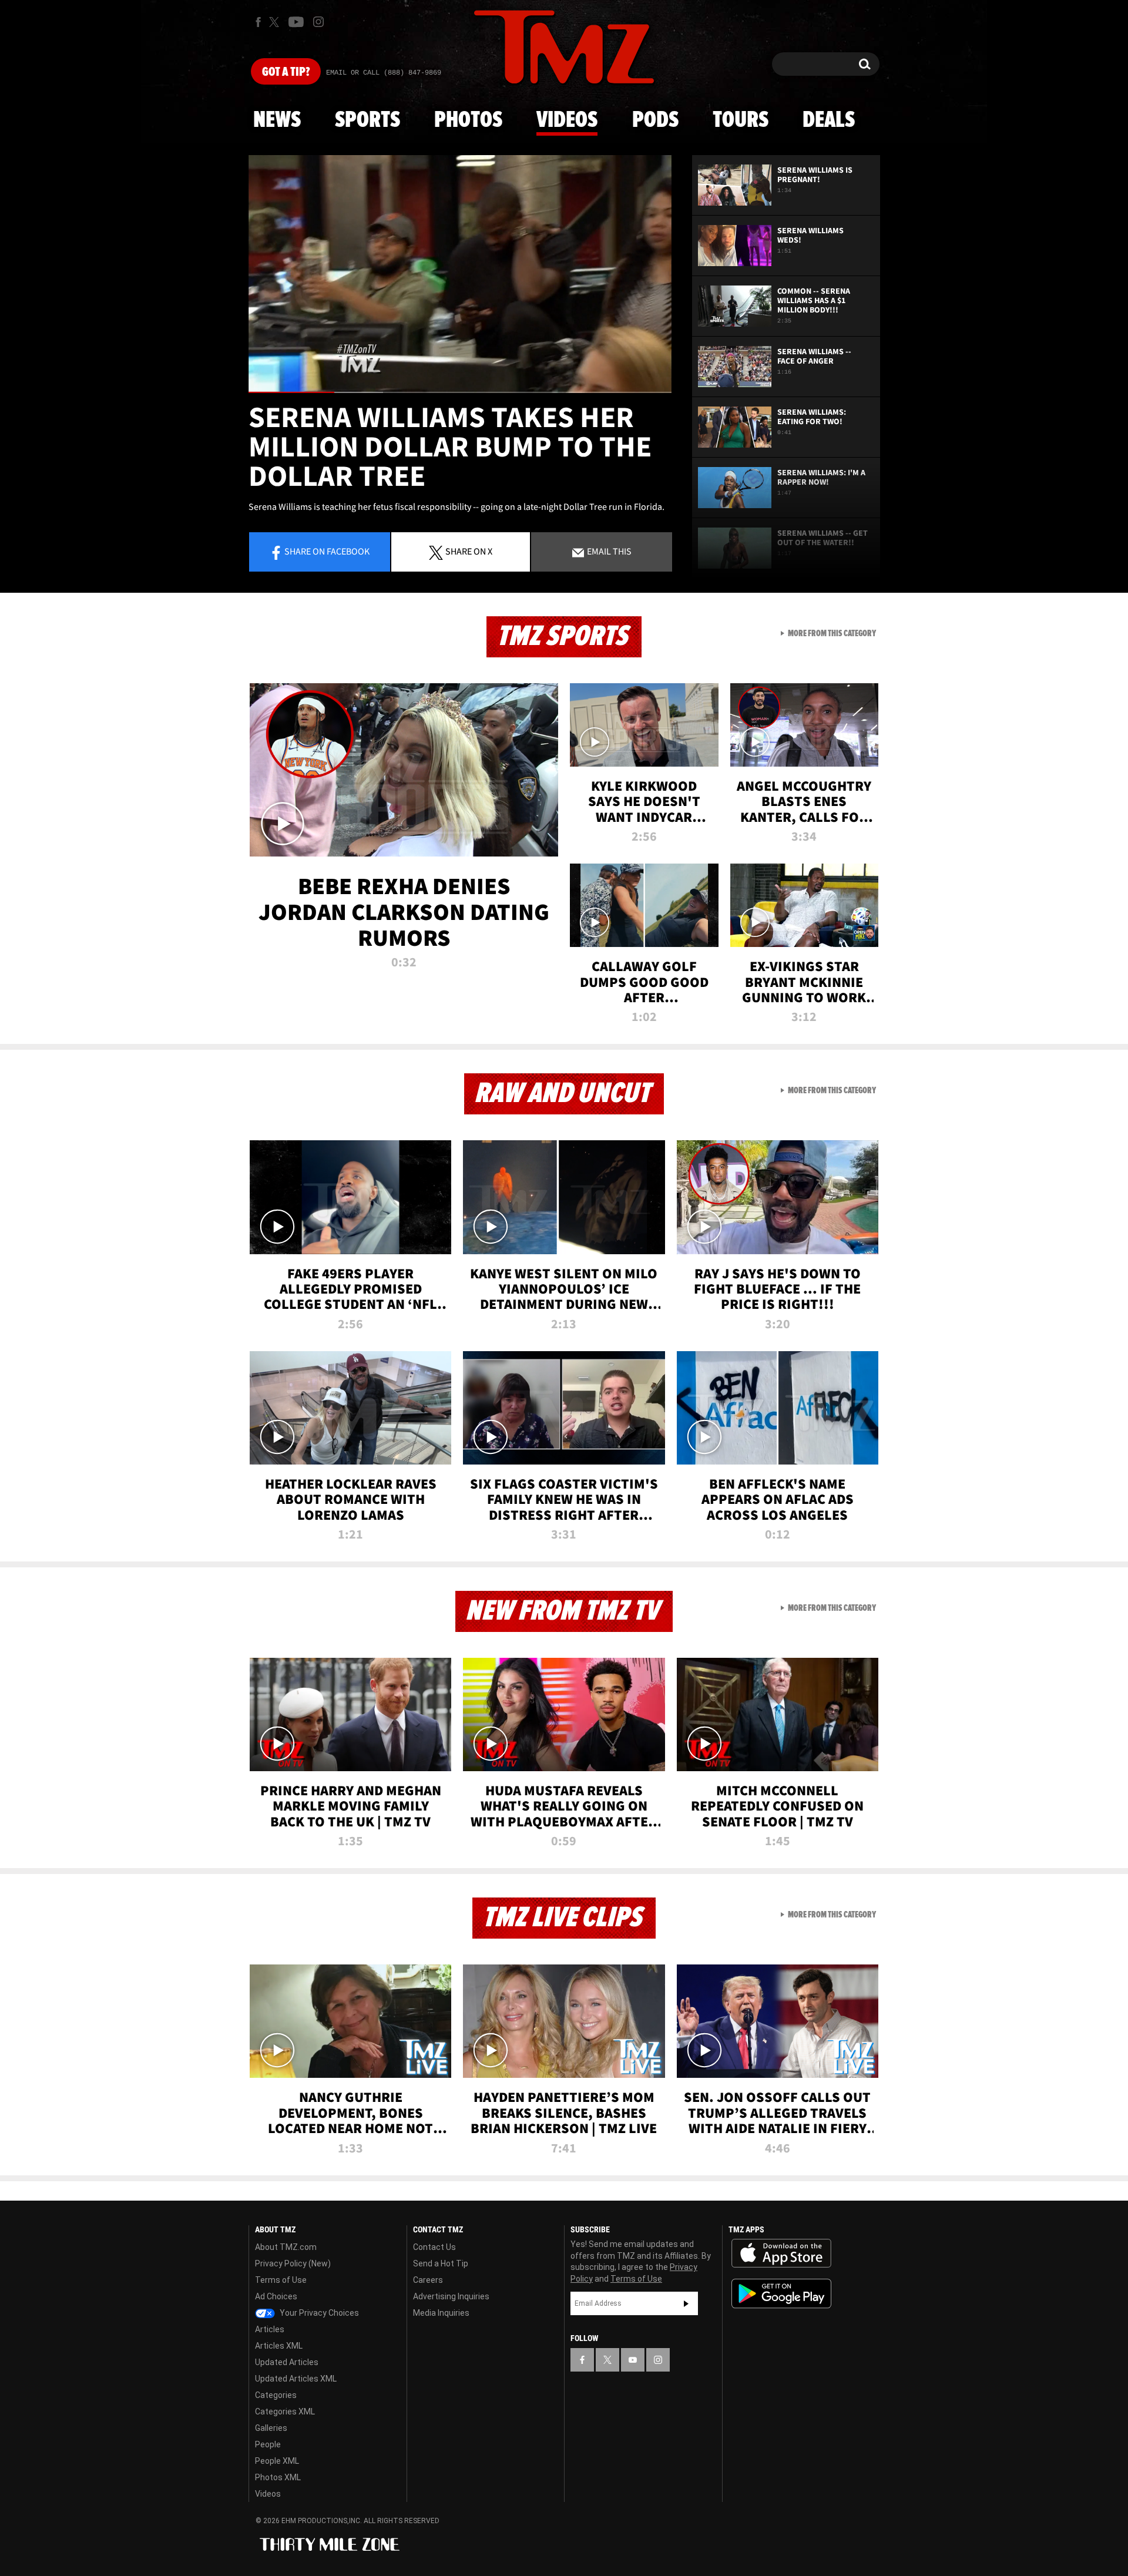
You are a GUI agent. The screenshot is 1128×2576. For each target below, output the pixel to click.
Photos (468, 120)
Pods (655, 120)
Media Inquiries (441, 2313)
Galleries (271, 2428)
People (268, 2444)
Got (286, 72)
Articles (270, 2329)
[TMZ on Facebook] (258, 22)
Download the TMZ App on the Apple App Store (781, 2253)
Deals (829, 120)
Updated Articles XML (296, 2379)
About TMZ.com (286, 2247)
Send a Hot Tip (441, 2263)
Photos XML (278, 2477)
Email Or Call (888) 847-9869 (384, 73)
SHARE (469, 551)
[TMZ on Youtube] (296, 22)
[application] (460, 274)
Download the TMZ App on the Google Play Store (781, 2294)
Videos (567, 120)
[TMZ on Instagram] (318, 22)
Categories (276, 2395)
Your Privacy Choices (318, 2313)
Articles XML (279, 2346)
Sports (367, 120)
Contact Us (434, 2247)
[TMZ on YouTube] (633, 2360)
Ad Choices (276, 2296)
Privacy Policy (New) (293, 2263)
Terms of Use (281, 2280)
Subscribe (686, 2303)
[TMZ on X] (276, 22)
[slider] (460, 392)
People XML (277, 2461)
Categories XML (285, 2412)
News (277, 120)
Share (327, 551)
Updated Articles (287, 2362)
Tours (741, 120)
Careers (428, 2280)
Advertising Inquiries (451, 2296)
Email (608, 551)
